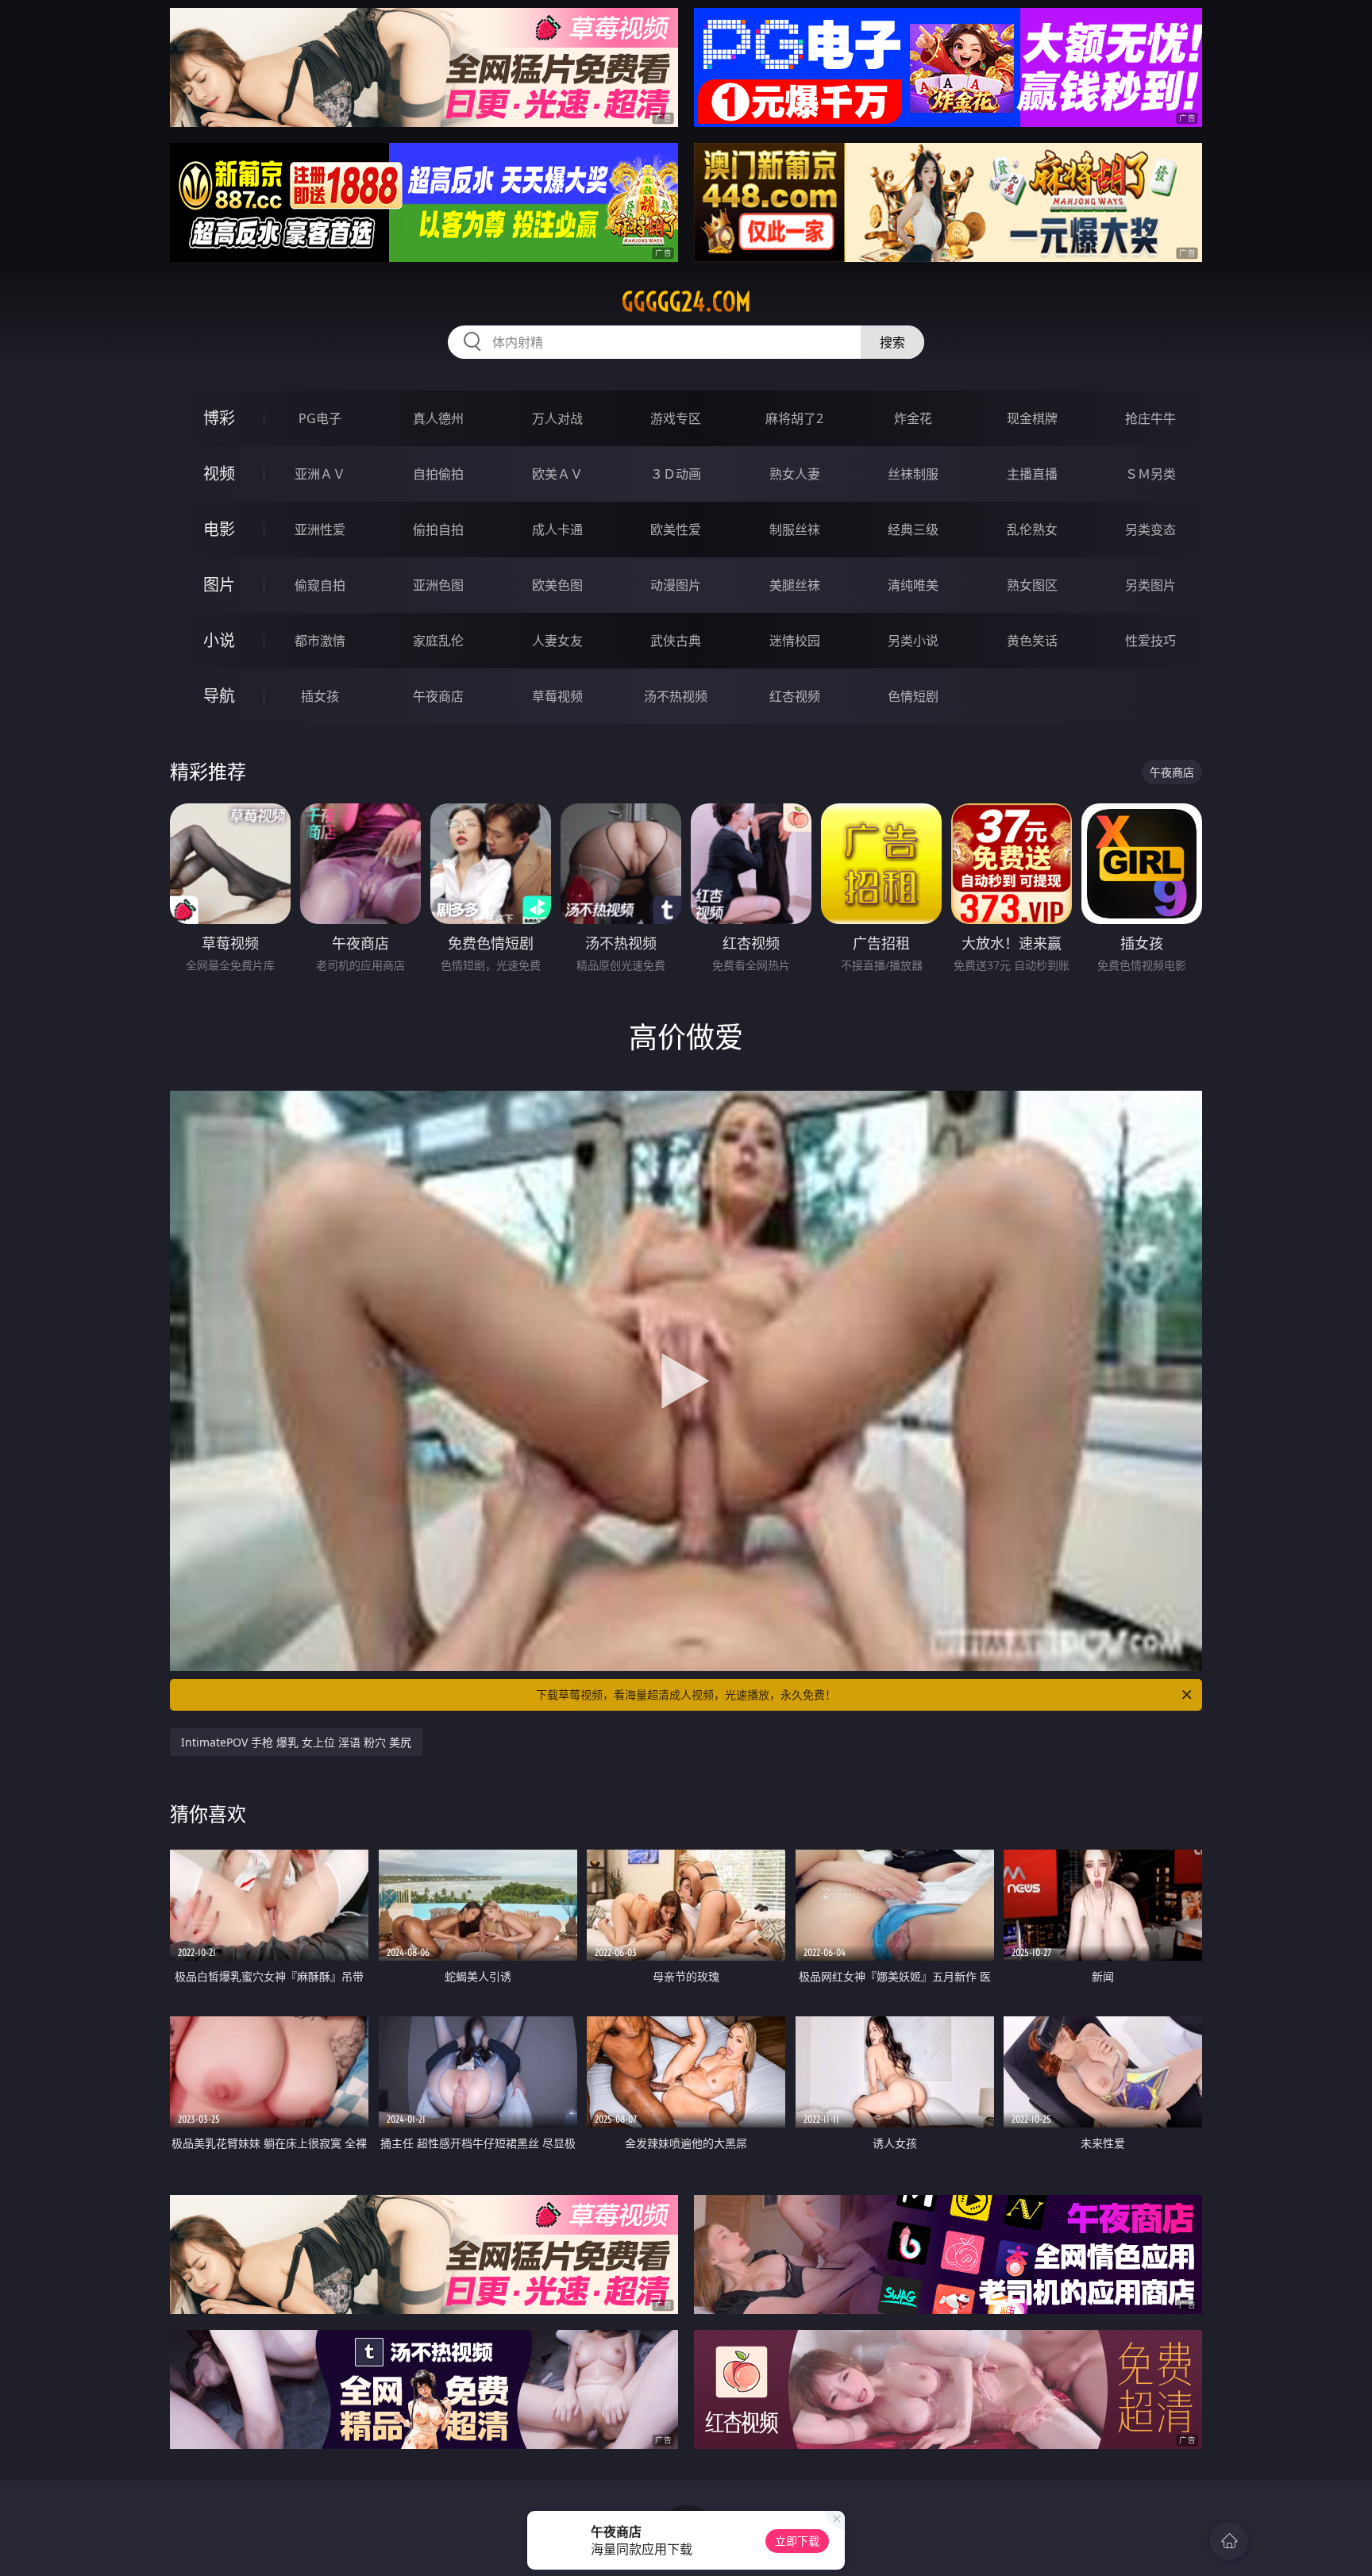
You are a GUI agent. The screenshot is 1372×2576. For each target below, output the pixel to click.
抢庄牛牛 (1150, 418)
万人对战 (557, 418)
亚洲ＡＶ (320, 474)
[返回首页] (1229, 2541)
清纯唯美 (913, 585)
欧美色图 (557, 585)
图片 (219, 585)
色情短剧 (913, 696)
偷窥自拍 (320, 585)
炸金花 (913, 418)
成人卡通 (557, 529)
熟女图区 (1032, 585)
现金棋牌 (1032, 418)
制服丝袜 (795, 529)
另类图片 (1150, 585)
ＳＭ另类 (1150, 474)
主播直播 (1032, 474)
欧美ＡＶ (557, 474)
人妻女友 (557, 641)
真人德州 (438, 418)
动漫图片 (676, 585)
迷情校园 (795, 641)
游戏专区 (676, 418)
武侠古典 (676, 641)
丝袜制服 (913, 474)
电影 (219, 529)
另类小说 (913, 641)
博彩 (219, 418)
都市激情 (320, 641)
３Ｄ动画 (676, 474)
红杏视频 (795, 696)
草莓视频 (557, 696)
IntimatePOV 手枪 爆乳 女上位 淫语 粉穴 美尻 (296, 1742)
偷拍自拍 (438, 529)
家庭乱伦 (438, 641)
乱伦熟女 (1032, 529)
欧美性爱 (676, 529)
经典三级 (913, 529)
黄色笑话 (1032, 641)
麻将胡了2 (794, 418)
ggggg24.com (686, 302)
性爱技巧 (1150, 641)
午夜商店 (438, 696)
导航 (219, 696)
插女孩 (320, 696)
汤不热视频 (676, 696)
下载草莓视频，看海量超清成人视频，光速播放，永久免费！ (686, 1694)
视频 (219, 474)
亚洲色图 (438, 585)
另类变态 (1150, 529)
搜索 (892, 342)
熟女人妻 (795, 474)
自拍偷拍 (438, 474)
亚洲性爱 (320, 529)
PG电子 (320, 418)
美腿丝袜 (795, 585)
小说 (219, 640)
